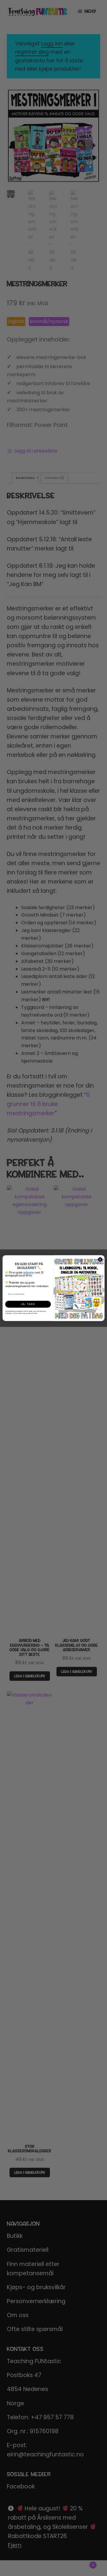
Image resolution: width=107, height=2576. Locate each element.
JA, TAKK (28, 1304)
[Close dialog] (100, 1259)
